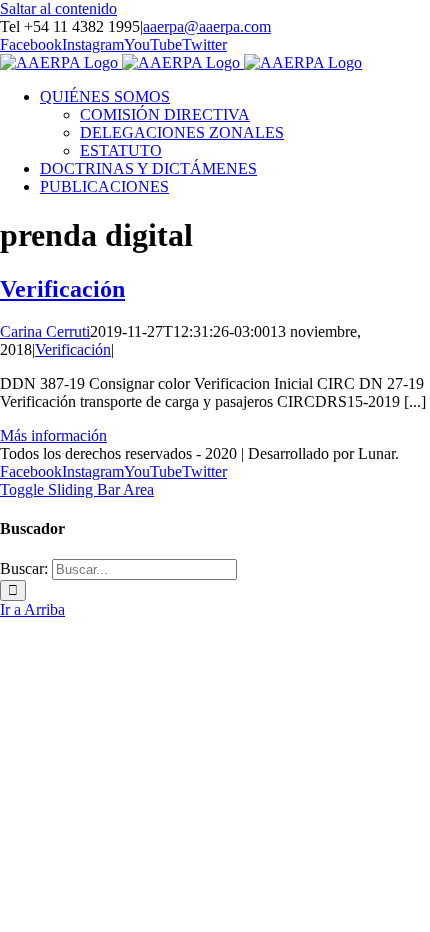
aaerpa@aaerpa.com (207, 26)
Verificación (62, 289)
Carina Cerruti (45, 331)
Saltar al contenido (58, 8)
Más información (53, 435)
